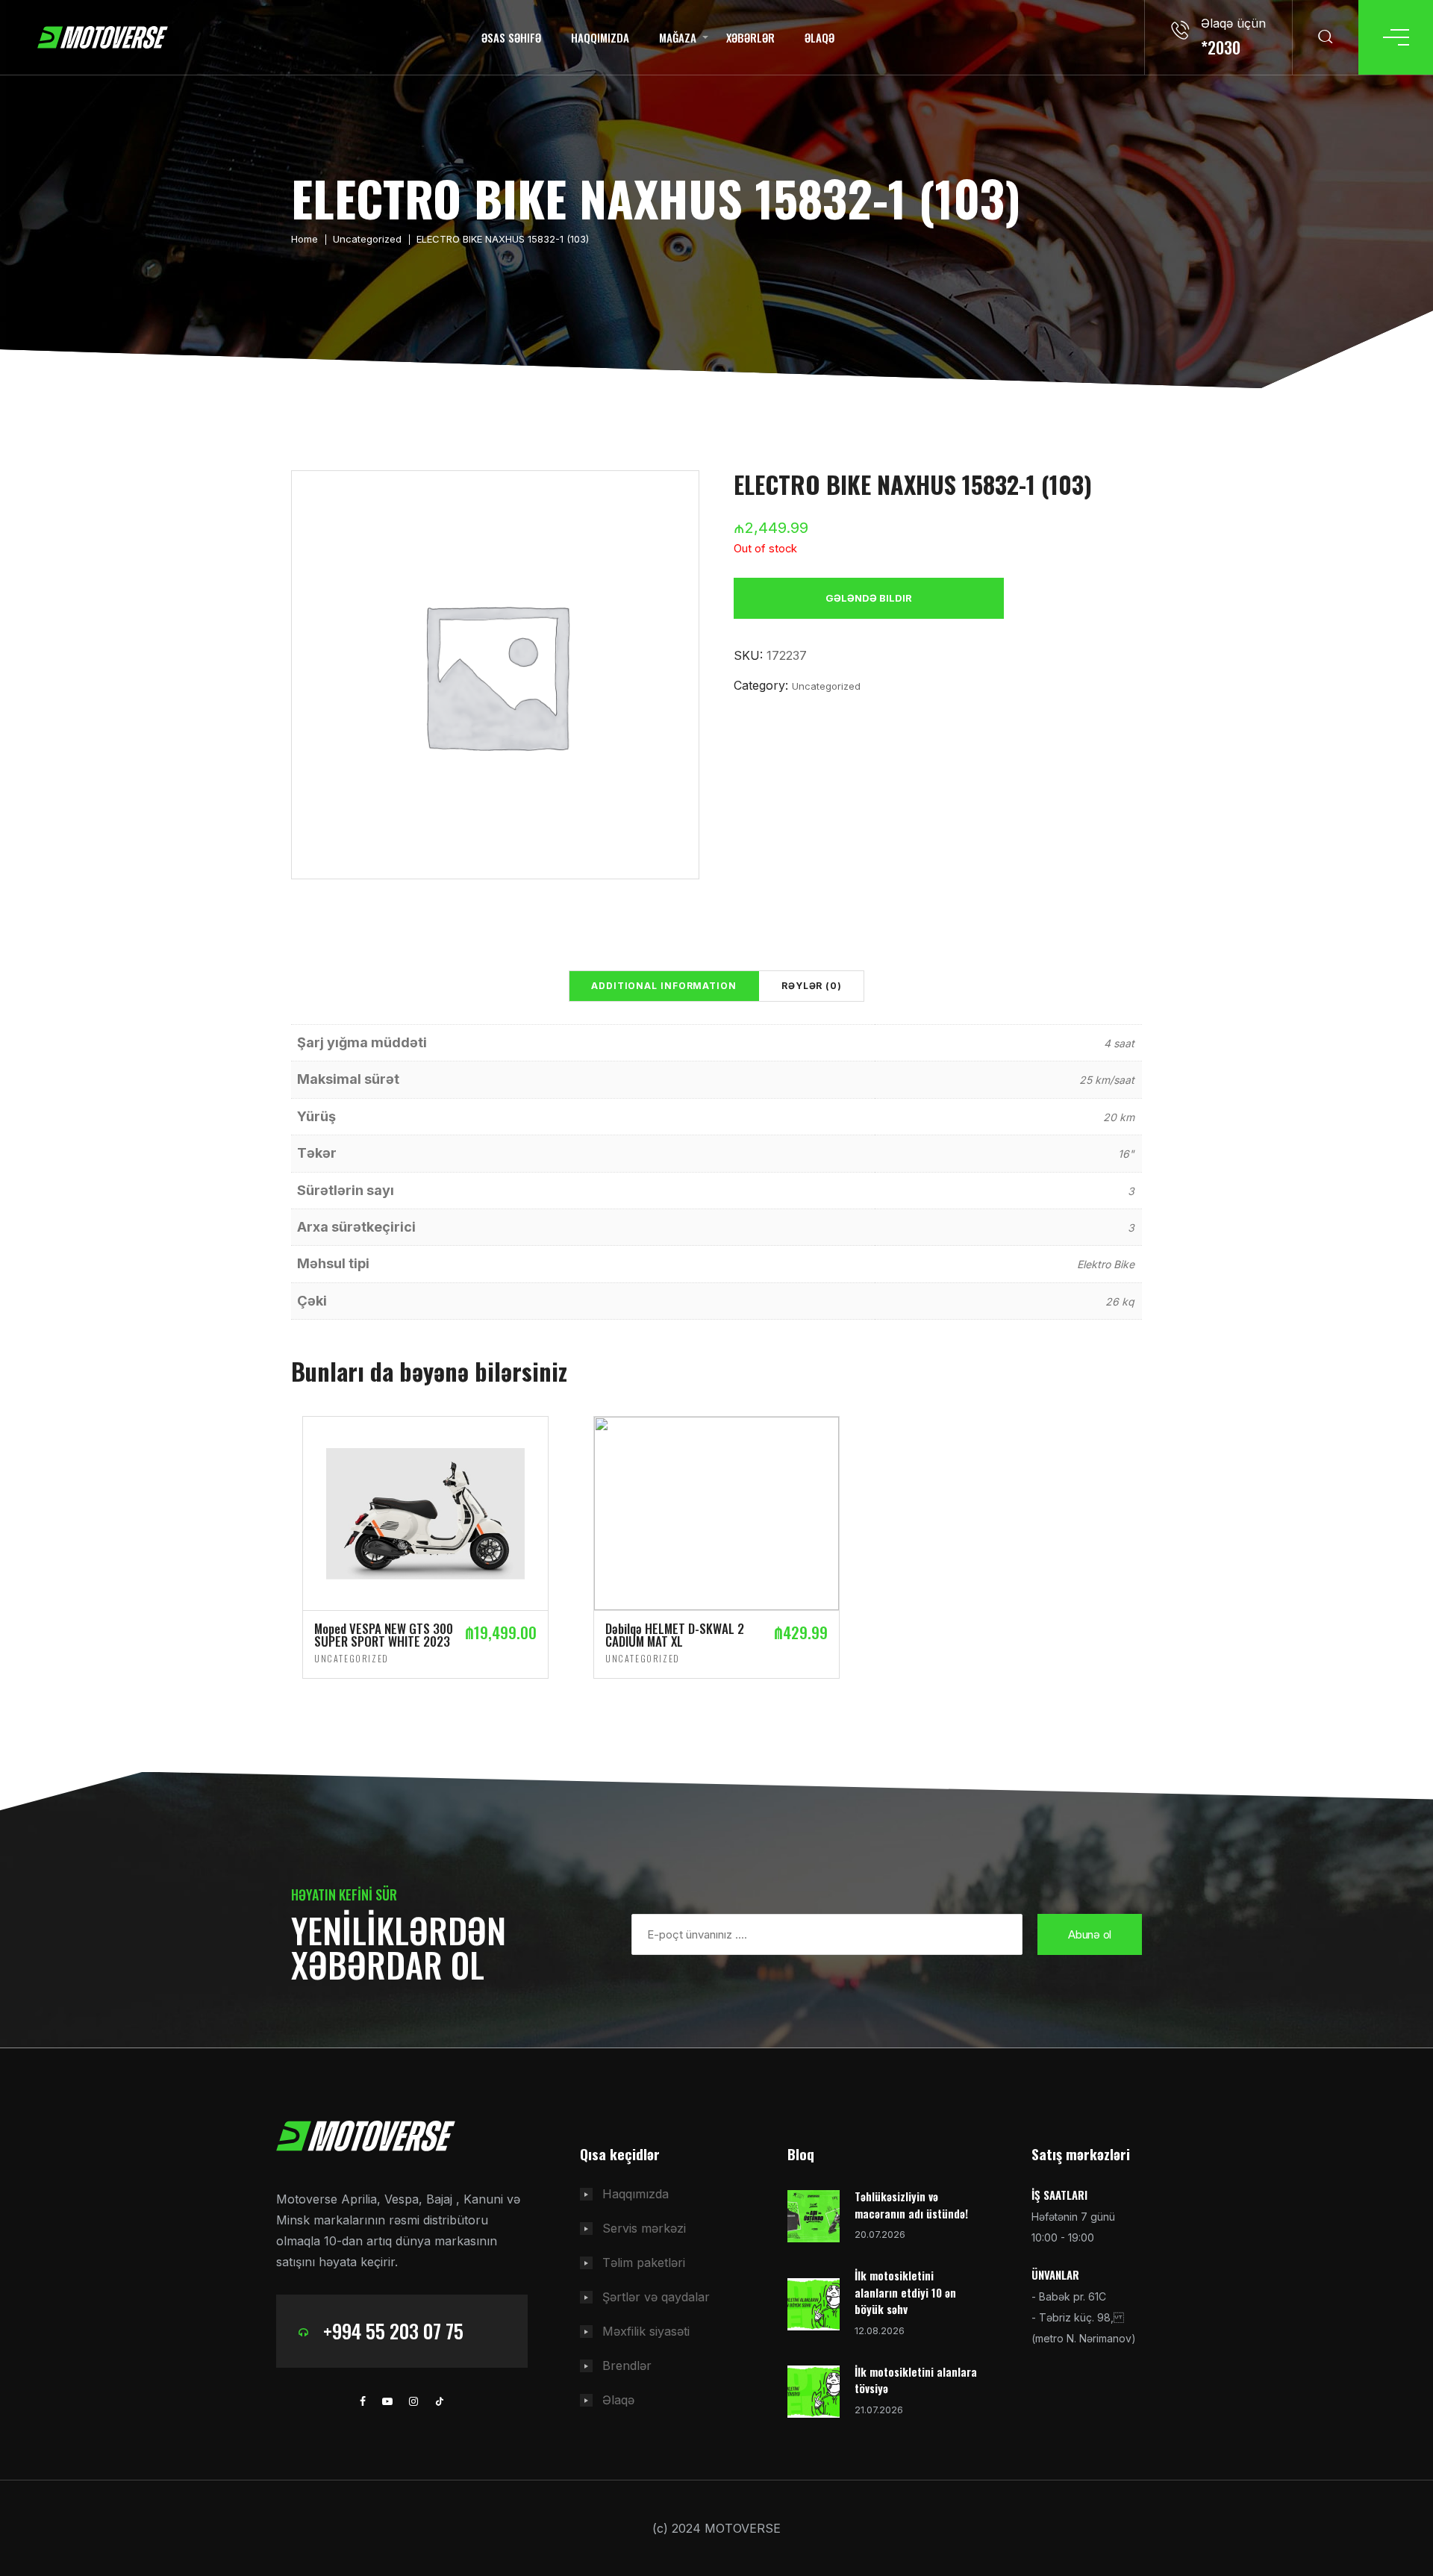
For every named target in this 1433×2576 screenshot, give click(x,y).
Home (305, 239)
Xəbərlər (750, 37)
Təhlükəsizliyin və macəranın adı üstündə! (911, 2205)
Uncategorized (367, 239)
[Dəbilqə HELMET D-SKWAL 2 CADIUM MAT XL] (716, 1512)
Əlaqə (819, 37)
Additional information (664, 986)
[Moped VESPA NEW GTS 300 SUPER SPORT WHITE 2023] (425, 1512)
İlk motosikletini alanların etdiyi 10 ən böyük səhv (905, 2292)
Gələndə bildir (869, 598)
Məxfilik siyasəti (646, 2331)
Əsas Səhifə (511, 37)
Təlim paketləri (644, 2262)
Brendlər (627, 2366)
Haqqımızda (600, 37)
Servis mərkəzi (644, 2228)
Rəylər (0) (812, 986)
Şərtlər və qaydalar (656, 2297)
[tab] (664, 986)
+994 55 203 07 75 (393, 2331)
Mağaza (678, 37)
